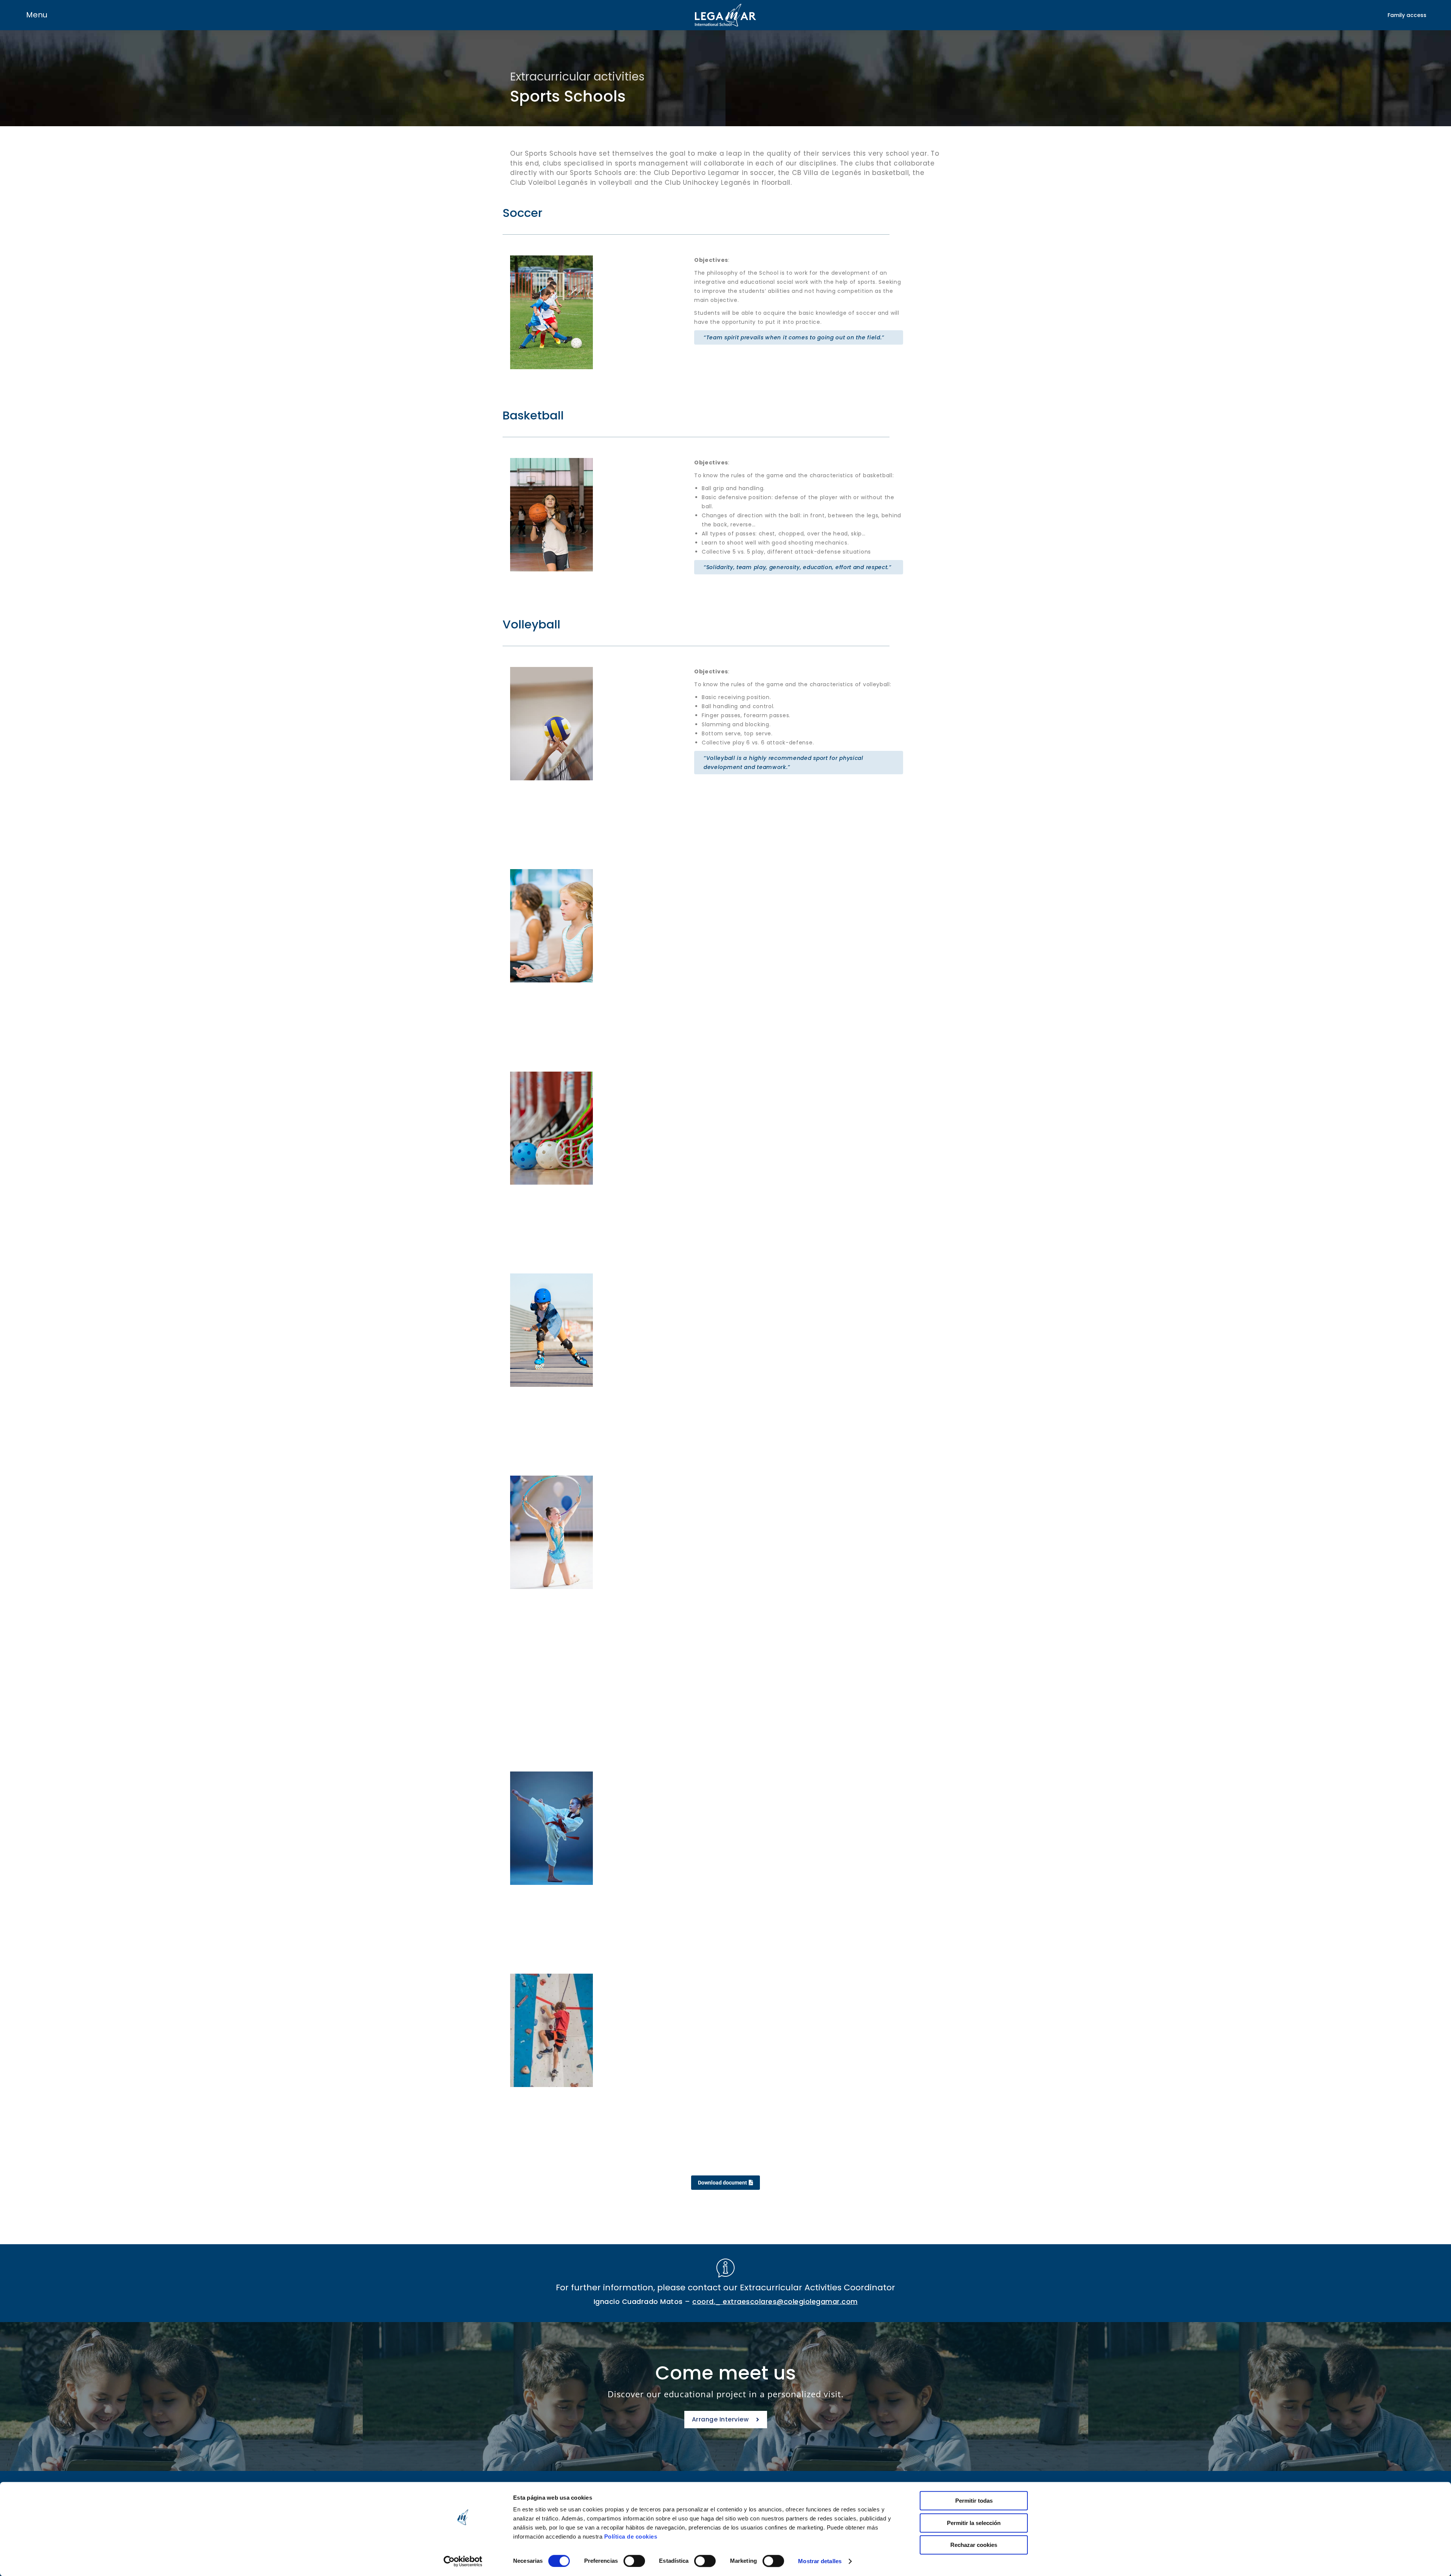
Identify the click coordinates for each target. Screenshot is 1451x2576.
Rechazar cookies (974, 2545)
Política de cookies (631, 2537)
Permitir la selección (974, 2523)
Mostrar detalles (820, 2561)
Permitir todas (974, 2501)
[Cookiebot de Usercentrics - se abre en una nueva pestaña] (463, 2561)
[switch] (634, 2561)
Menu (37, 15)
